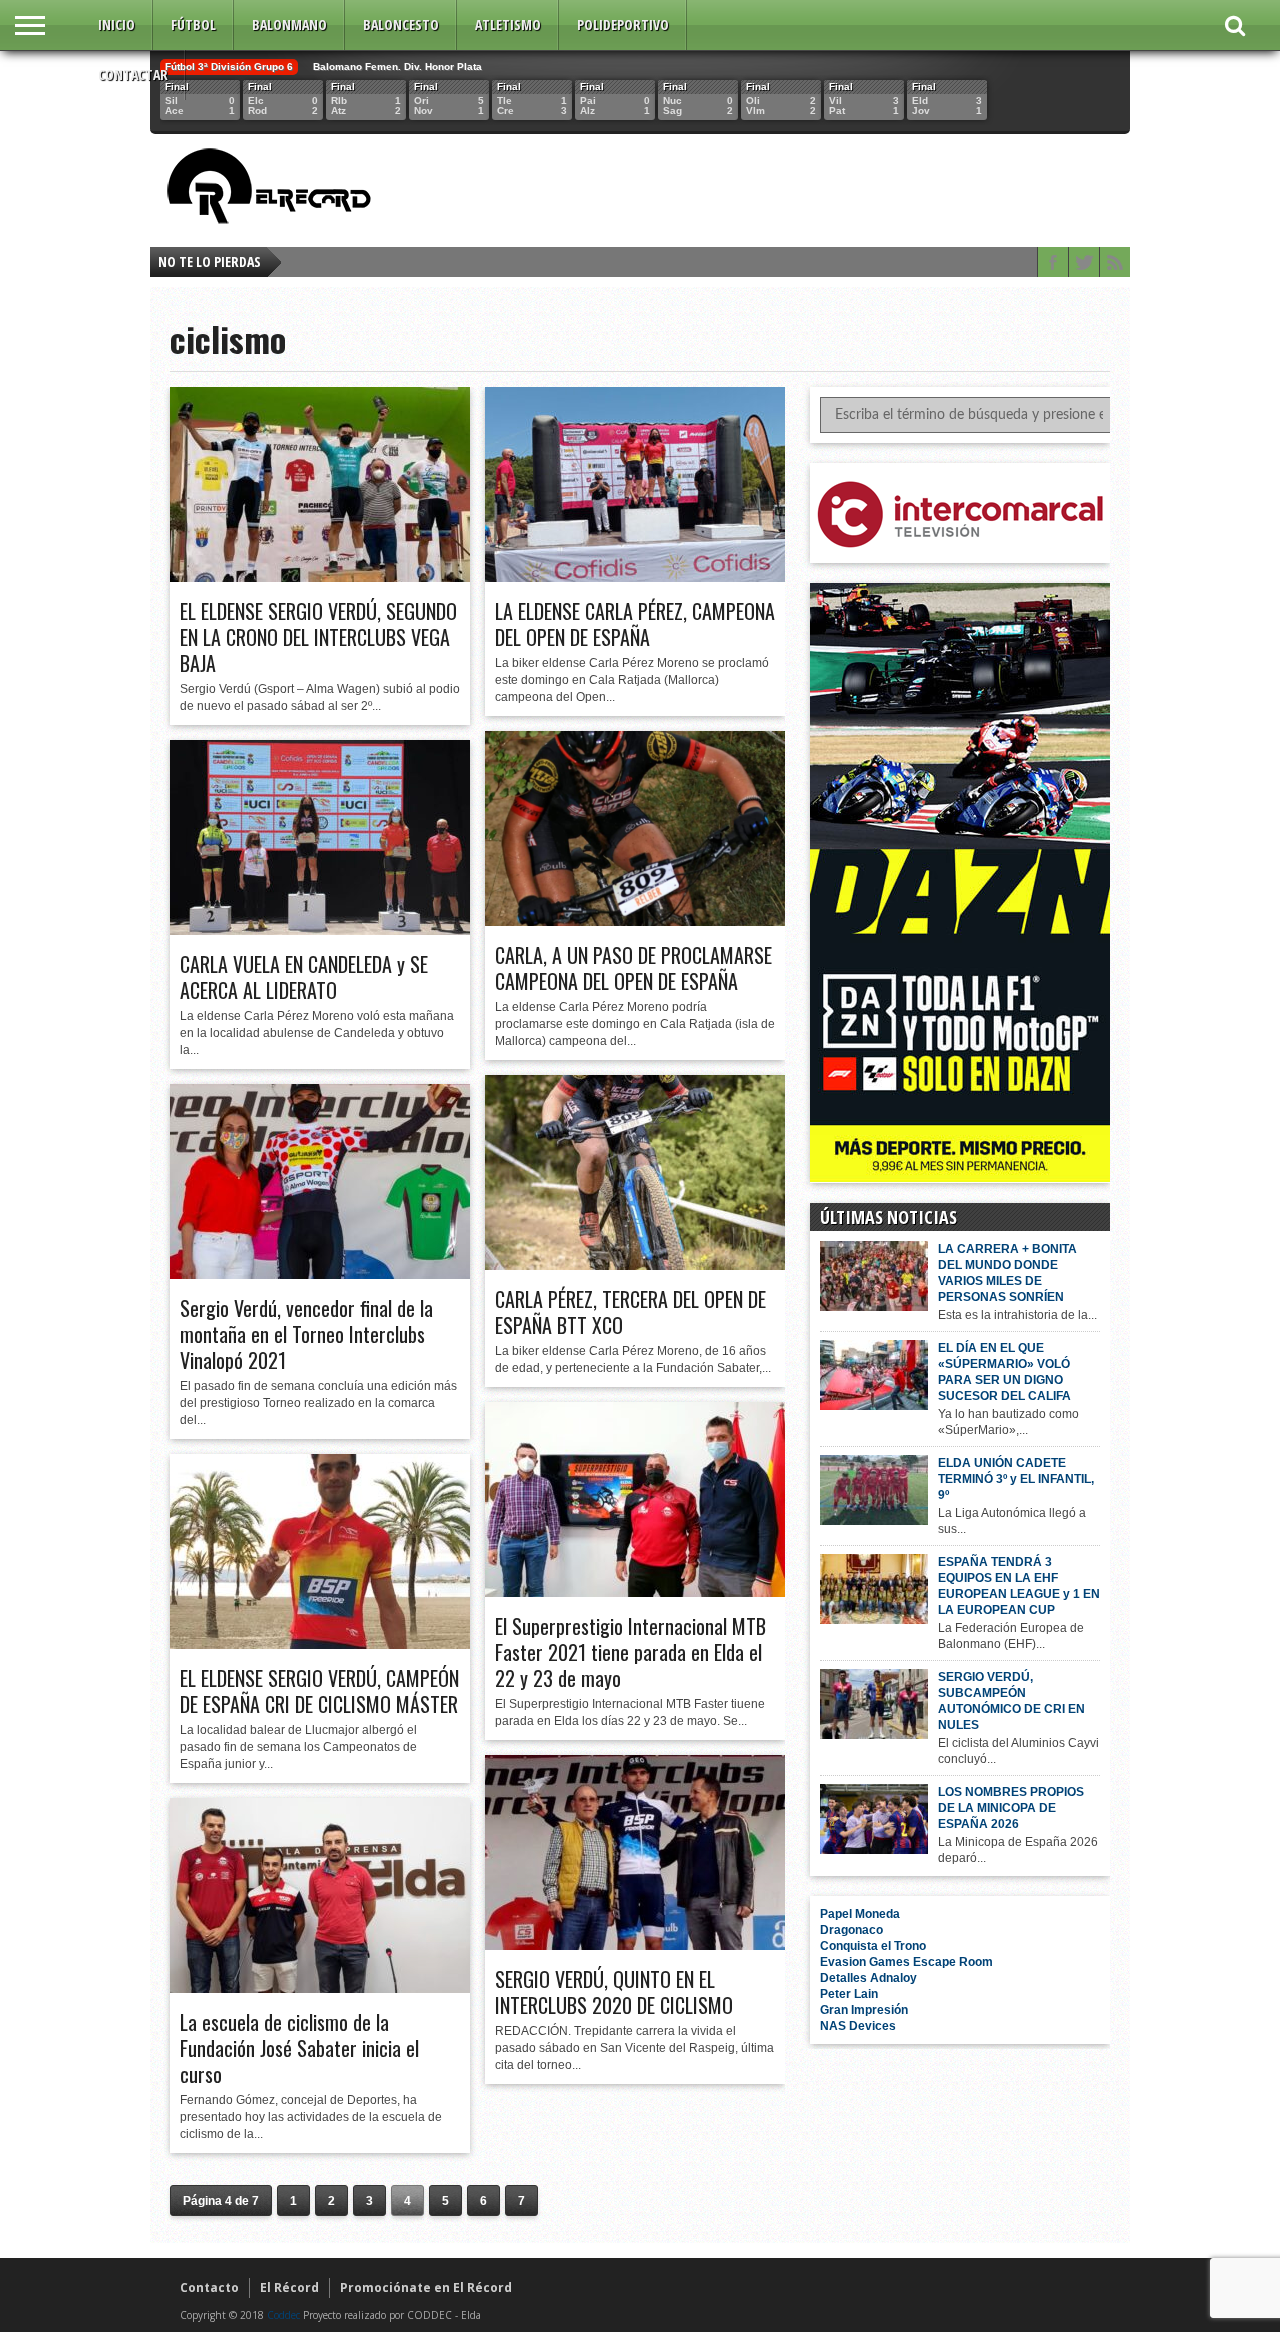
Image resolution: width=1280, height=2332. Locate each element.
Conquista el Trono (873, 1946)
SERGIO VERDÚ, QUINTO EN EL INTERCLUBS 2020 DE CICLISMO (614, 1992)
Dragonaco (851, 1930)
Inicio (116, 24)
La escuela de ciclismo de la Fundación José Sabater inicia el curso (299, 2048)
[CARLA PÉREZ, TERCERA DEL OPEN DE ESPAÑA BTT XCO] (635, 1265)
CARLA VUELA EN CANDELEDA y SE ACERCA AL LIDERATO (304, 977)
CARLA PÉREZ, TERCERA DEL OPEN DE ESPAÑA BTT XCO (630, 1312)
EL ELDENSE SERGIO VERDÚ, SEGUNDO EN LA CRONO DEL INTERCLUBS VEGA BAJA (318, 637)
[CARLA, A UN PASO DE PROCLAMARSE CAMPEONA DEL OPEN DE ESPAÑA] (635, 921)
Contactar (133, 74)
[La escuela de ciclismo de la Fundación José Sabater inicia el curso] (320, 1988)
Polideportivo (623, 24)
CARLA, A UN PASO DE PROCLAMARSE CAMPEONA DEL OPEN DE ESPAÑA (633, 968)
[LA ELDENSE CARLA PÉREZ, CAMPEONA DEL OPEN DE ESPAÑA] (635, 577)
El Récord (289, 2287)
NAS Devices (858, 2026)
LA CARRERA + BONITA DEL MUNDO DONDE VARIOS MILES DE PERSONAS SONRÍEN (1007, 1273)
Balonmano (289, 24)
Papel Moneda (860, 1914)
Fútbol (193, 24)
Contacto (209, 2287)
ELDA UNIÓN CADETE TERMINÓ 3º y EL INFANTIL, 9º (1016, 1479)
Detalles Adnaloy (868, 1978)
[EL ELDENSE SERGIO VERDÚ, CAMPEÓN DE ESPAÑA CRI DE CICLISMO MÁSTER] (320, 1644)
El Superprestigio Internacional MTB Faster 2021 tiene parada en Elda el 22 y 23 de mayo (630, 1652)
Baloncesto (401, 24)
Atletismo (508, 24)
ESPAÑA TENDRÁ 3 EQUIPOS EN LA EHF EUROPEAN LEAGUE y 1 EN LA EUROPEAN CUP (1019, 1586)
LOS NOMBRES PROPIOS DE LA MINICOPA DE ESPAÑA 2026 (1011, 1808)
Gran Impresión (864, 2010)
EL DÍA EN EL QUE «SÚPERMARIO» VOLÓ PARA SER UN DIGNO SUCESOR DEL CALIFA (1004, 1372)
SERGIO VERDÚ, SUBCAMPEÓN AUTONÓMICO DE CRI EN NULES (1011, 1701)
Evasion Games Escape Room (906, 1962)
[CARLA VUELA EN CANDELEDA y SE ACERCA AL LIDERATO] (320, 930)
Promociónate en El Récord (426, 2287)
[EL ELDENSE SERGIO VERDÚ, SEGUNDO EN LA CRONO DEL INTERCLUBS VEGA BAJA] (320, 577)
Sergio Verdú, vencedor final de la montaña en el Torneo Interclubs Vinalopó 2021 (306, 1334)
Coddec (283, 2315)
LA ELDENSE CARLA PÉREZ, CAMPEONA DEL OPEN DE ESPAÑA (635, 624)
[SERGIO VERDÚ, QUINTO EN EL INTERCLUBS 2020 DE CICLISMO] (635, 1945)
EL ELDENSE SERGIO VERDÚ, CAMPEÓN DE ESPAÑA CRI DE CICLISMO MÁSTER (319, 1691)
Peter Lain (849, 1994)
